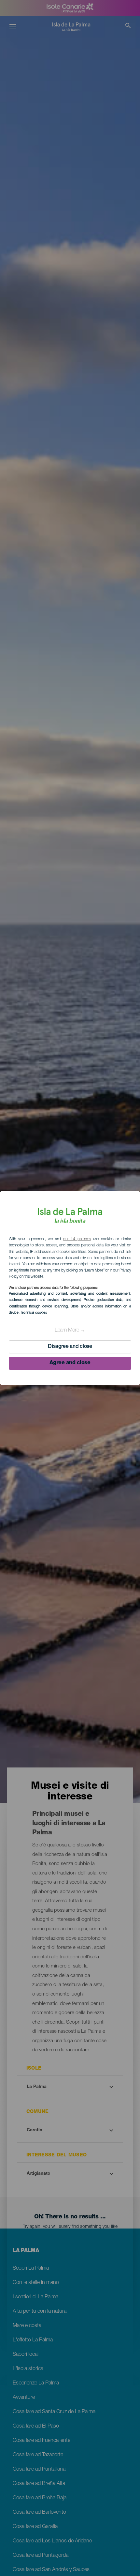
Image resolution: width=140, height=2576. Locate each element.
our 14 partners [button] (77, 1239)
